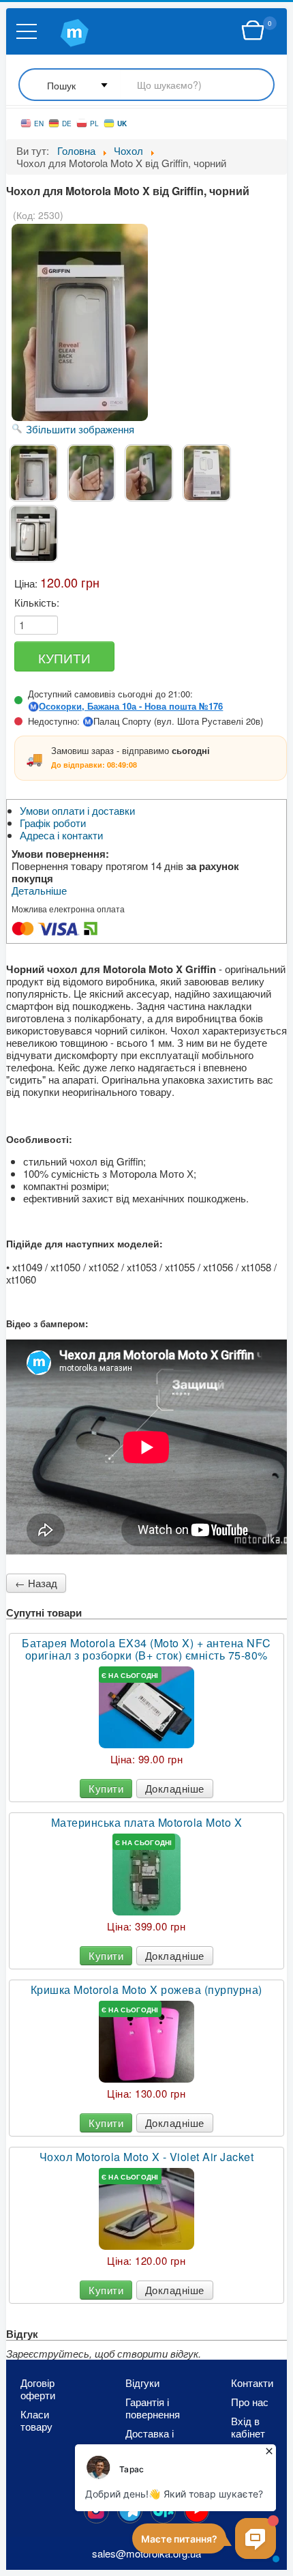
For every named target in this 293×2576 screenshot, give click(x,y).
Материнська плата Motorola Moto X (147, 1823)
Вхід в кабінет (248, 2427)
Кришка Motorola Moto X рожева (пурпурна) (146, 1990)
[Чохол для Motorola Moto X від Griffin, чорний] (34, 473)
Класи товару (36, 2420)
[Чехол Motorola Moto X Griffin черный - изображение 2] (92, 473)
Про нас (250, 2402)
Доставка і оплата (150, 2440)
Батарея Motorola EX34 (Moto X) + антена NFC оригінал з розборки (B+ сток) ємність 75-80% (146, 1649)
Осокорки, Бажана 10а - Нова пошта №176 (131, 706)
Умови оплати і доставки (77, 811)
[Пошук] (146, 86)
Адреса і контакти (61, 835)
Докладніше (175, 1788)
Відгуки (142, 2383)
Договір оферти (38, 2389)
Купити (106, 1788)
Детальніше (39, 891)
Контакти (252, 2383)
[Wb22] (253, 31)
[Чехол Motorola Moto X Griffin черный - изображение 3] (149, 473)
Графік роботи (53, 823)
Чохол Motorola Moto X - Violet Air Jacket (147, 2157)
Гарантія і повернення (153, 2408)
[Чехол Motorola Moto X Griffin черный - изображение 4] (207, 473)
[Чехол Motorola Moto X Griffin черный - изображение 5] (34, 534)
